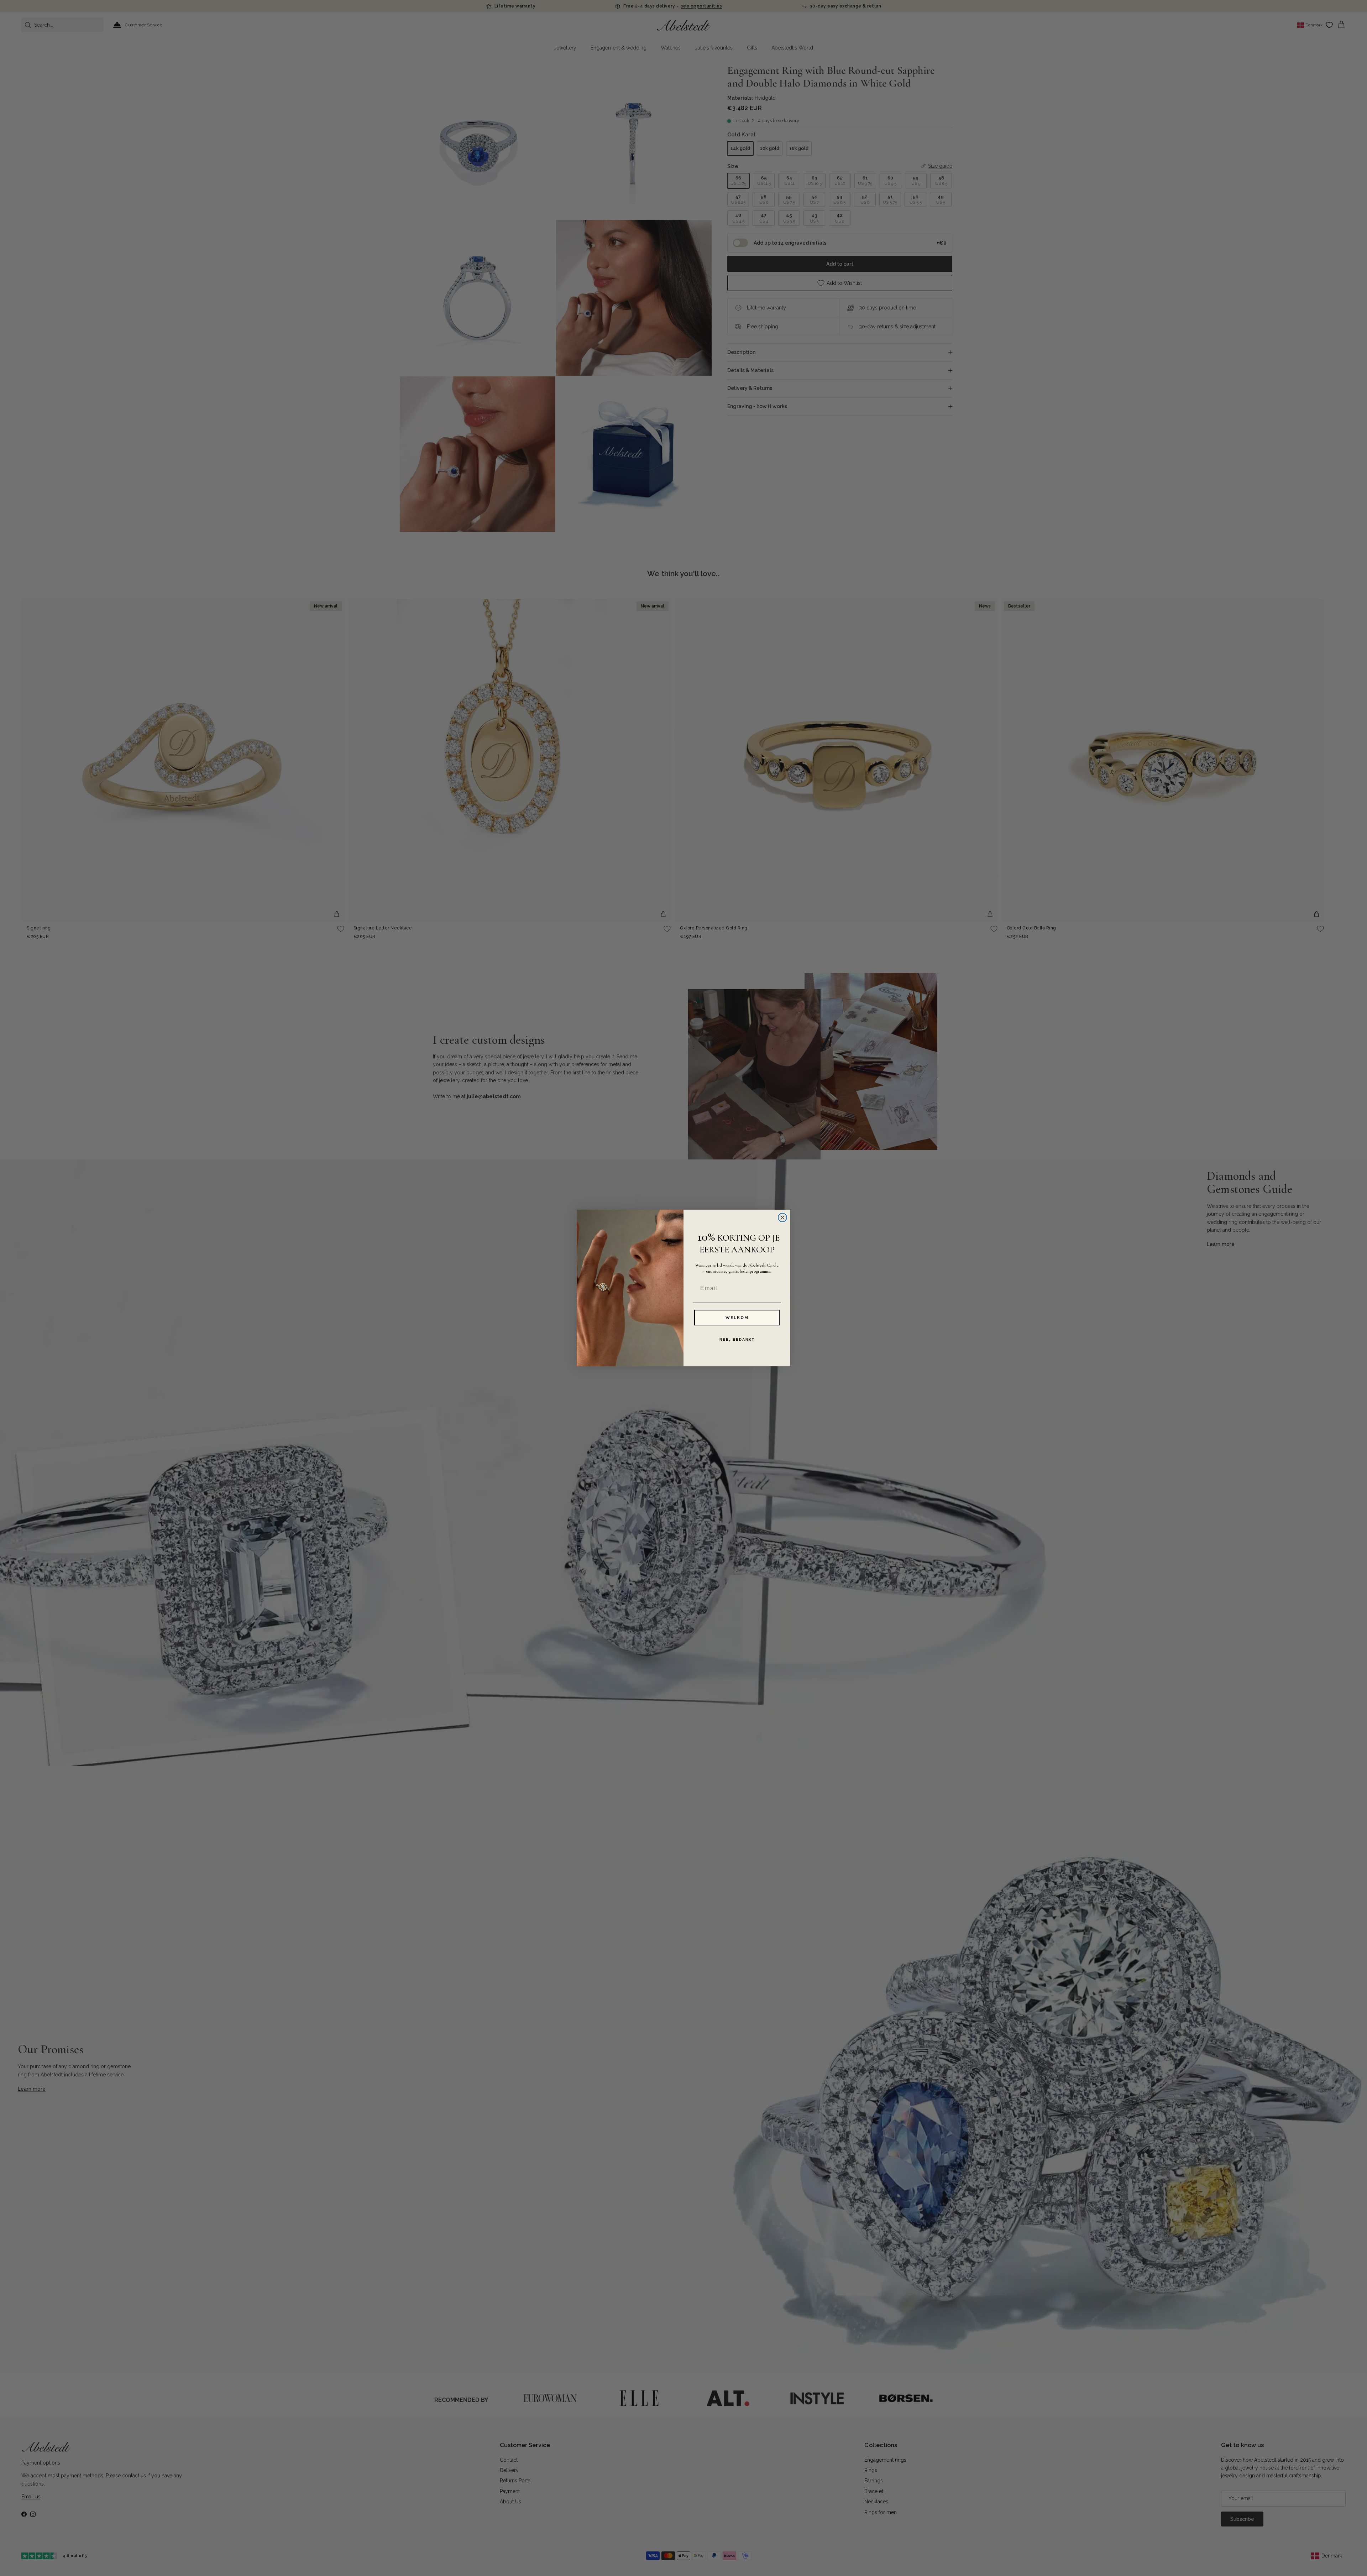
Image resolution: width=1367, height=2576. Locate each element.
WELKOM (737, 1318)
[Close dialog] (782, 1217)
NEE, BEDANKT (737, 1339)
